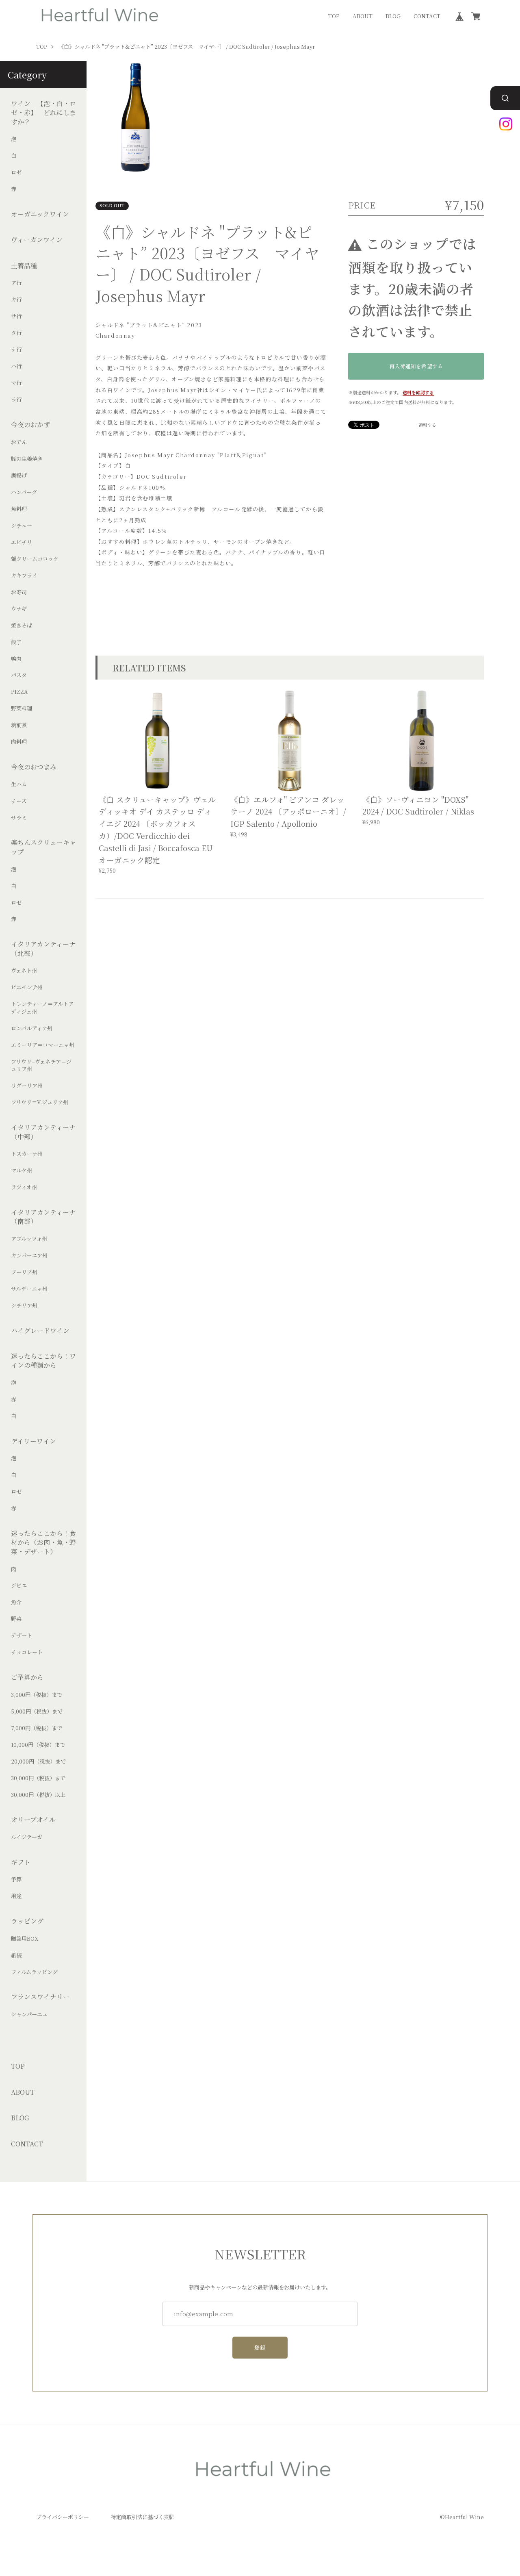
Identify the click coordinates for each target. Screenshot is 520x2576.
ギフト (21, 1862)
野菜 (16, 1619)
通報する (427, 425)
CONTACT (427, 16)
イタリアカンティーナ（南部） (43, 1217)
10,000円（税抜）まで (38, 1745)
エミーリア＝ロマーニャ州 (43, 1045)
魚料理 (19, 509)
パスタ (19, 675)
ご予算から (27, 1677)
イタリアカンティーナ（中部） (43, 1132)
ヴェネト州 (24, 971)
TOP (334, 16)
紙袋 (16, 1955)
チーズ (19, 801)
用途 (16, 1896)
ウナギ (19, 609)
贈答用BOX (25, 1939)
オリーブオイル (33, 1820)
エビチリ (22, 542)
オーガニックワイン (40, 214)
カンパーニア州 (29, 1255)
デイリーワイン (34, 1441)
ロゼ (16, 173)
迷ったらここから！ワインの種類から (43, 1361)
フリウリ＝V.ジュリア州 (40, 1103)
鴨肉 (16, 659)
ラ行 (16, 400)
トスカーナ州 (27, 1154)
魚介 (16, 1603)
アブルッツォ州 (29, 1239)
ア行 (16, 283)
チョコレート (27, 1653)
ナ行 (16, 350)
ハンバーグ (24, 492)
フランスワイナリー (40, 1997)
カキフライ (24, 576)
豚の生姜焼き (27, 459)
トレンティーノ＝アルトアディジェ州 (42, 1008)
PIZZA (19, 692)
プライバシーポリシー (63, 2517)
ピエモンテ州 (27, 988)
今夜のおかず (30, 425)
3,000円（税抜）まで (37, 1695)
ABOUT (363, 16)
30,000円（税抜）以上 (38, 1795)
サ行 (16, 317)
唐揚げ (19, 476)
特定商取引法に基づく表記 (142, 2517)
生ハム (19, 784)
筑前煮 (19, 725)
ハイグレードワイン (40, 1331)
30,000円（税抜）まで (38, 1778)
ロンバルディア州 (32, 1028)
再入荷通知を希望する (416, 366)
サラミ (19, 818)
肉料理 (19, 742)
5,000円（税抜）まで (37, 1712)
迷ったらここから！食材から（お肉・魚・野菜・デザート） (43, 1543)
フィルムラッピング (34, 1972)
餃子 (16, 642)
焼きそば (22, 626)
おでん (19, 442)
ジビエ (19, 1586)
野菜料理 (22, 709)
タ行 (16, 333)
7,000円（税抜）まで (37, 1728)
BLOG (393, 16)
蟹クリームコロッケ (35, 559)
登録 (260, 2347)
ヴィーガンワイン (37, 240)
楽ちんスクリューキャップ (43, 847)
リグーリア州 (27, 1086)
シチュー (22, 526)
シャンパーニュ (29, 2014)
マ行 (16, 383)
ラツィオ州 (24, 1187)
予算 (16, 1880)
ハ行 (16, 367)
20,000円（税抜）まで (38, 1761)
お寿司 (19, 592)
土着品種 (24, 266)
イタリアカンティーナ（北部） (43, 949)
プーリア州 (24, 1272)
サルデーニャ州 (29, 1289)
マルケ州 (22, 1171)
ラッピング (27, 1921)
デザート (22, 1636)
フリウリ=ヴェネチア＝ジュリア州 (41, 1065)
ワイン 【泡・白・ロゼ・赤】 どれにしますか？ (43, 113)
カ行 (16, 300)
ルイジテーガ (27, 1837)
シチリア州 (24, 1305)
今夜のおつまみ (34, 767)
